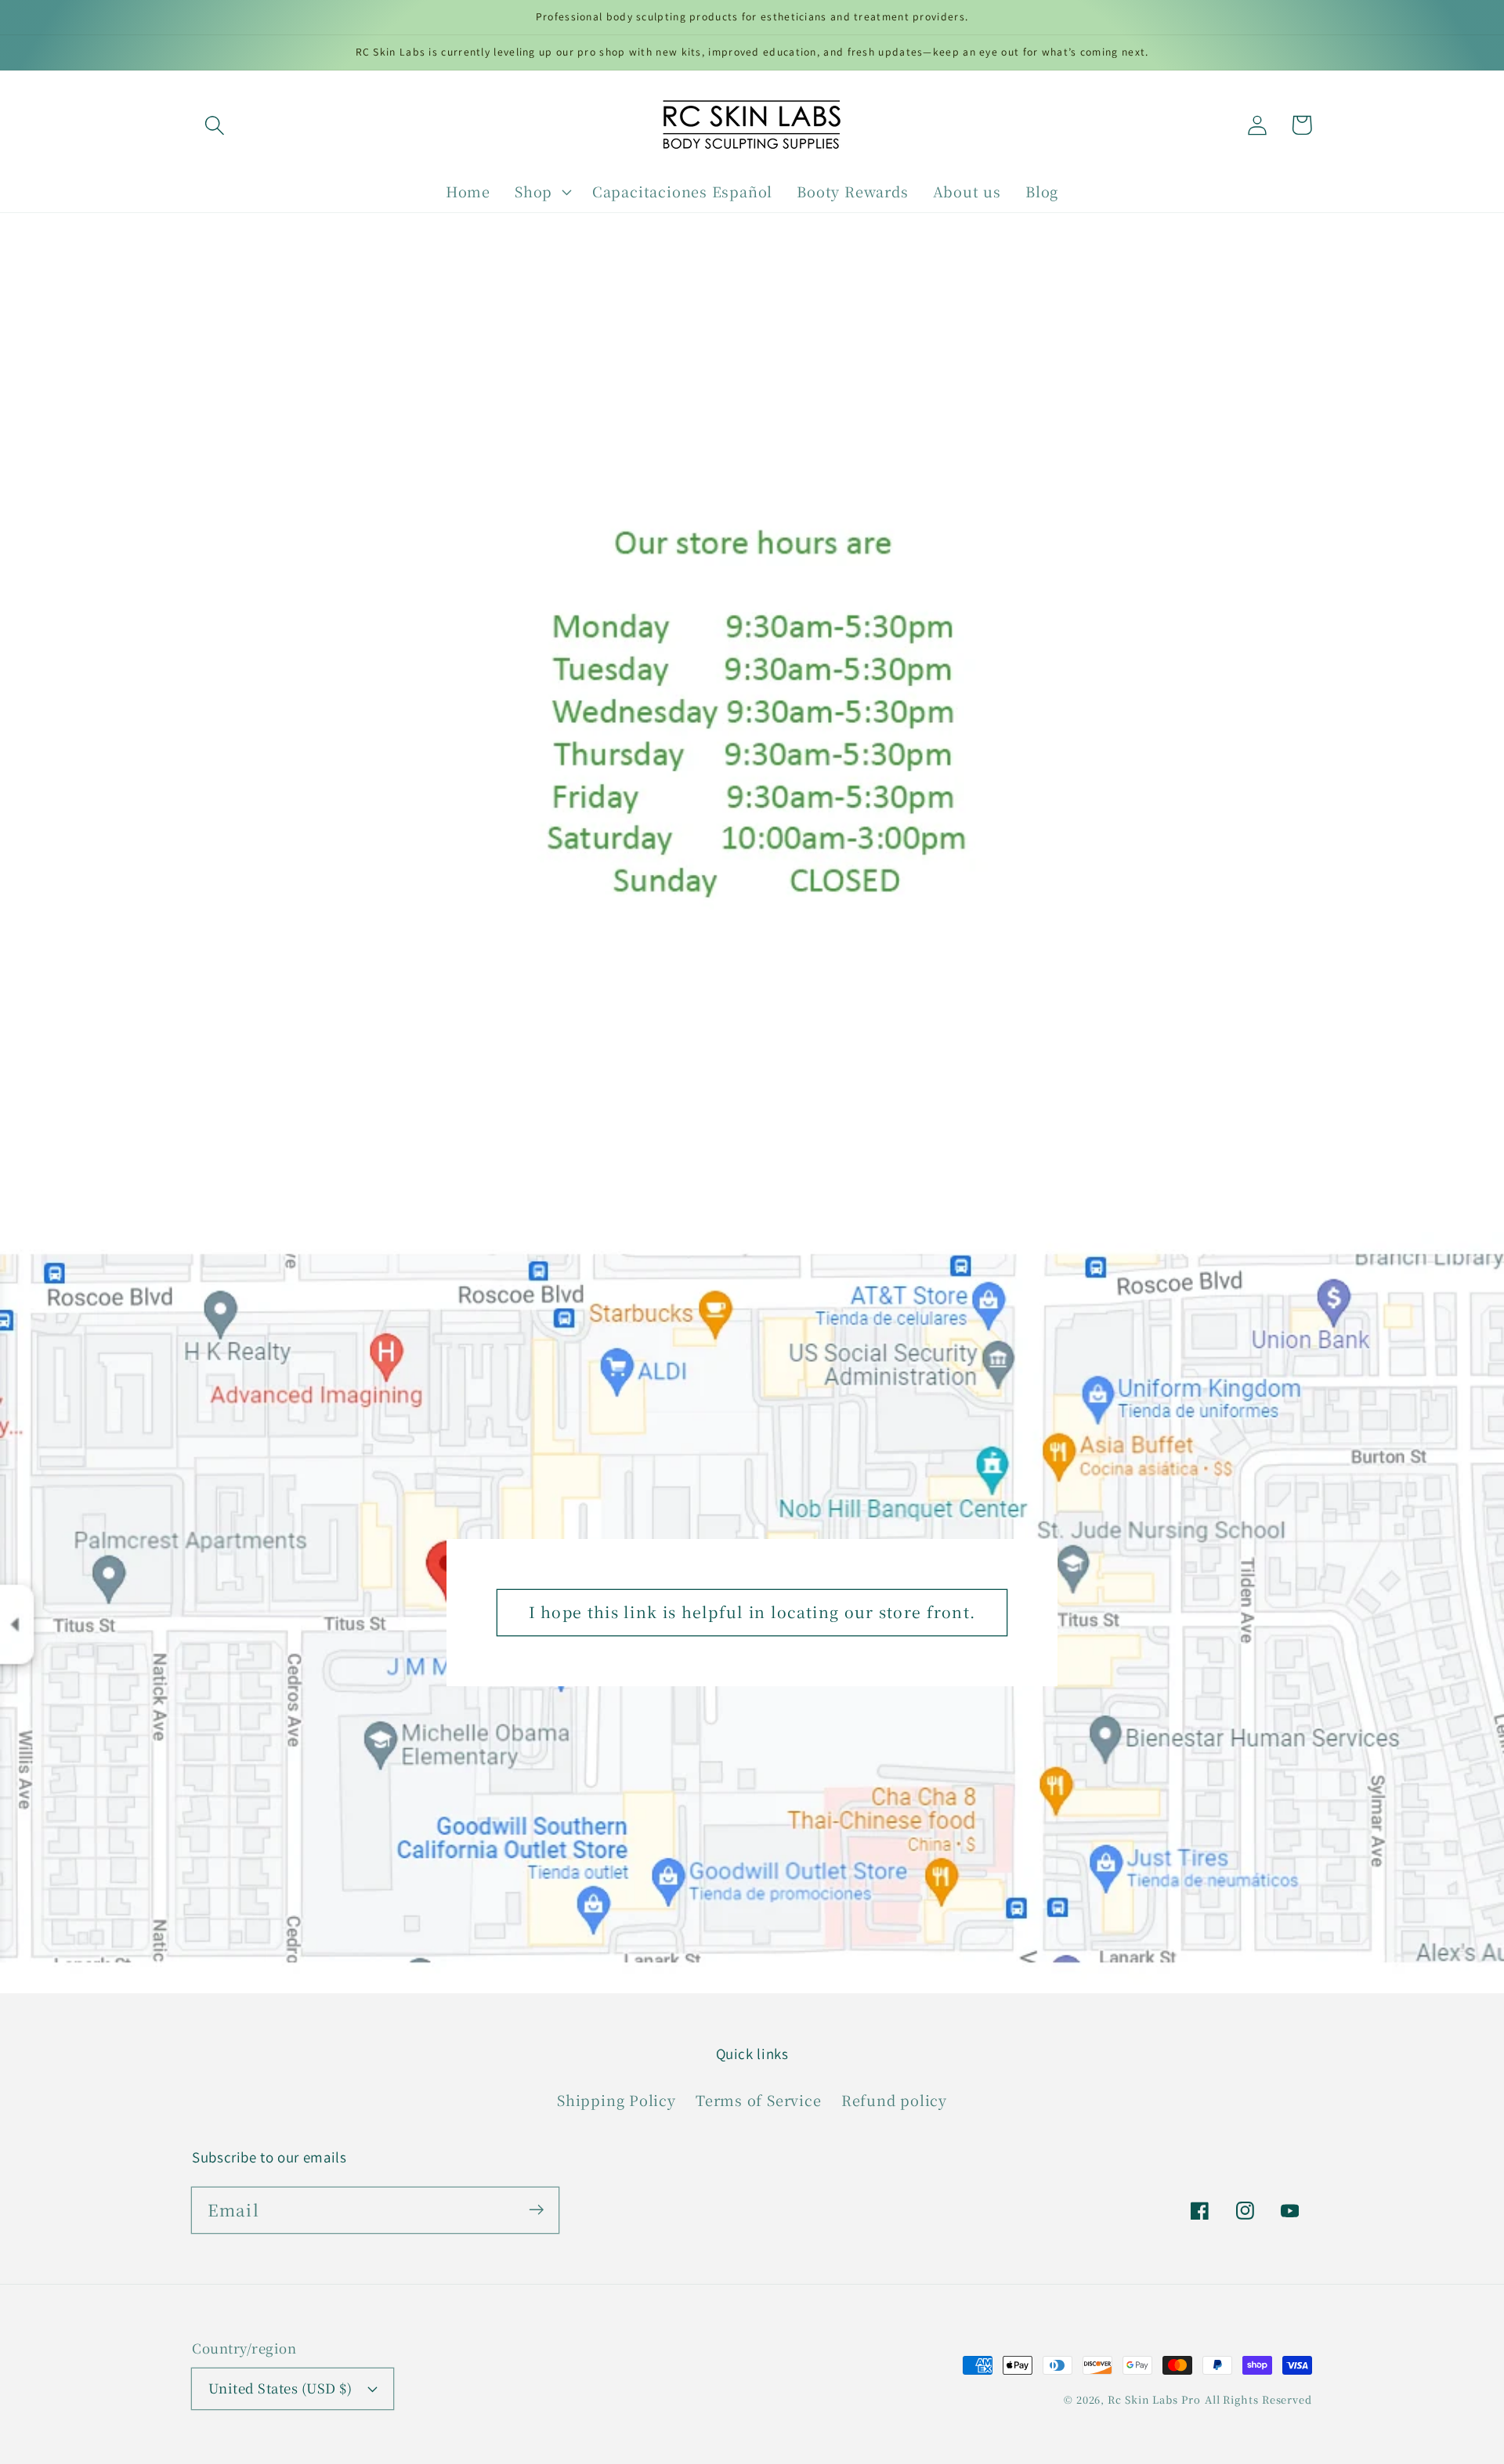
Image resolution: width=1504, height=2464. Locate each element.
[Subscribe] (536, 2210)
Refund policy (894, 2100)
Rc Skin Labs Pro (1154, 2399)
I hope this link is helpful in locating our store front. (752, 1612)
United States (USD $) (280, 2388)
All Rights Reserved (1258, 2399)
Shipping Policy (616, 2100)
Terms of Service (758, 2100)
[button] (214, 125)
